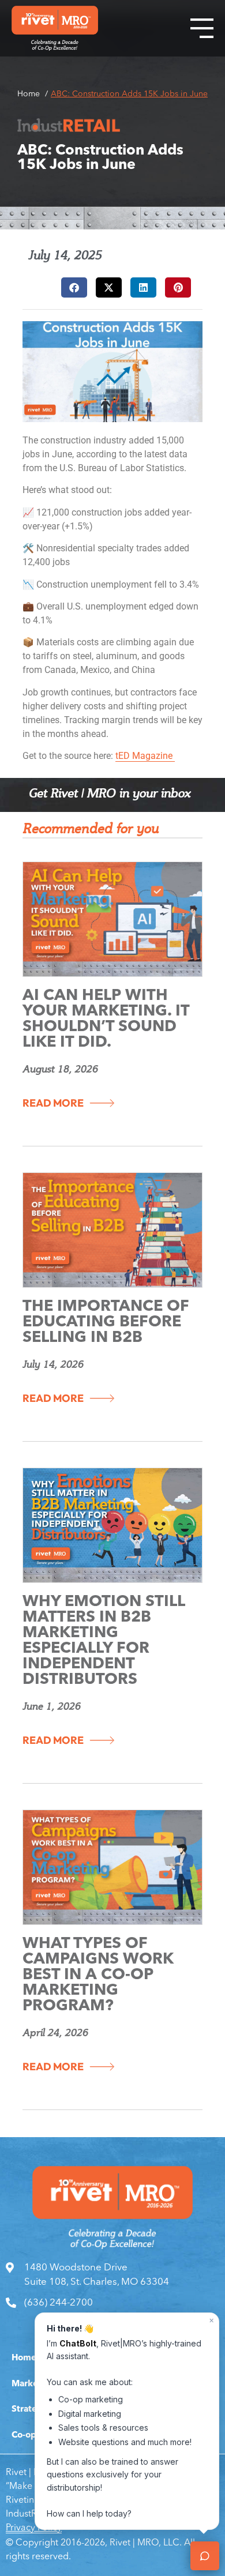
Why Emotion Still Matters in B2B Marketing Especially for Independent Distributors (104, 1641)
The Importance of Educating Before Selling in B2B (106, 1323)
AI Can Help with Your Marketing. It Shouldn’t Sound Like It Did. (106, 1020)
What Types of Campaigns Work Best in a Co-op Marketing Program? (98, 1975)
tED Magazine (145, 756)
